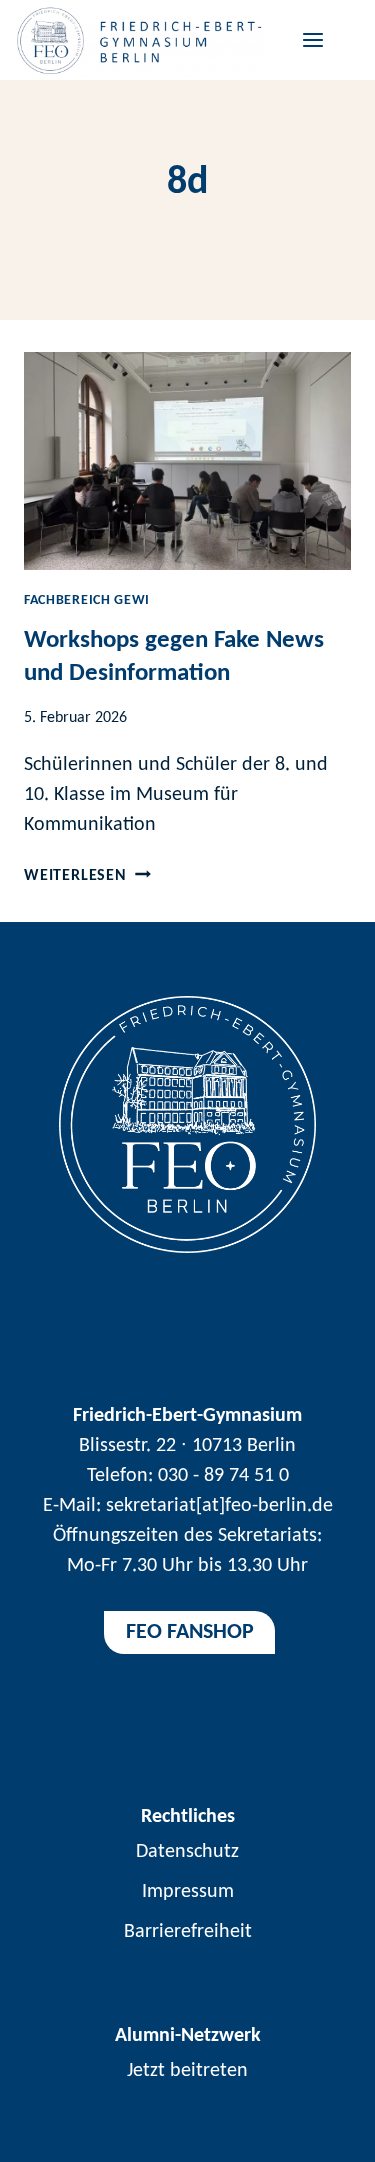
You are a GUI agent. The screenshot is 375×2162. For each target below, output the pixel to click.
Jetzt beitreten (187, 2071)
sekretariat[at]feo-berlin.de (219, 1506)
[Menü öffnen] (309, 39)
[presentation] (187, 461)
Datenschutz (187, 1852)
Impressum (188, 1892)
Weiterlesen (87, 876)
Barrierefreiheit (188, 1932)
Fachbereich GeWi (87, 600)
